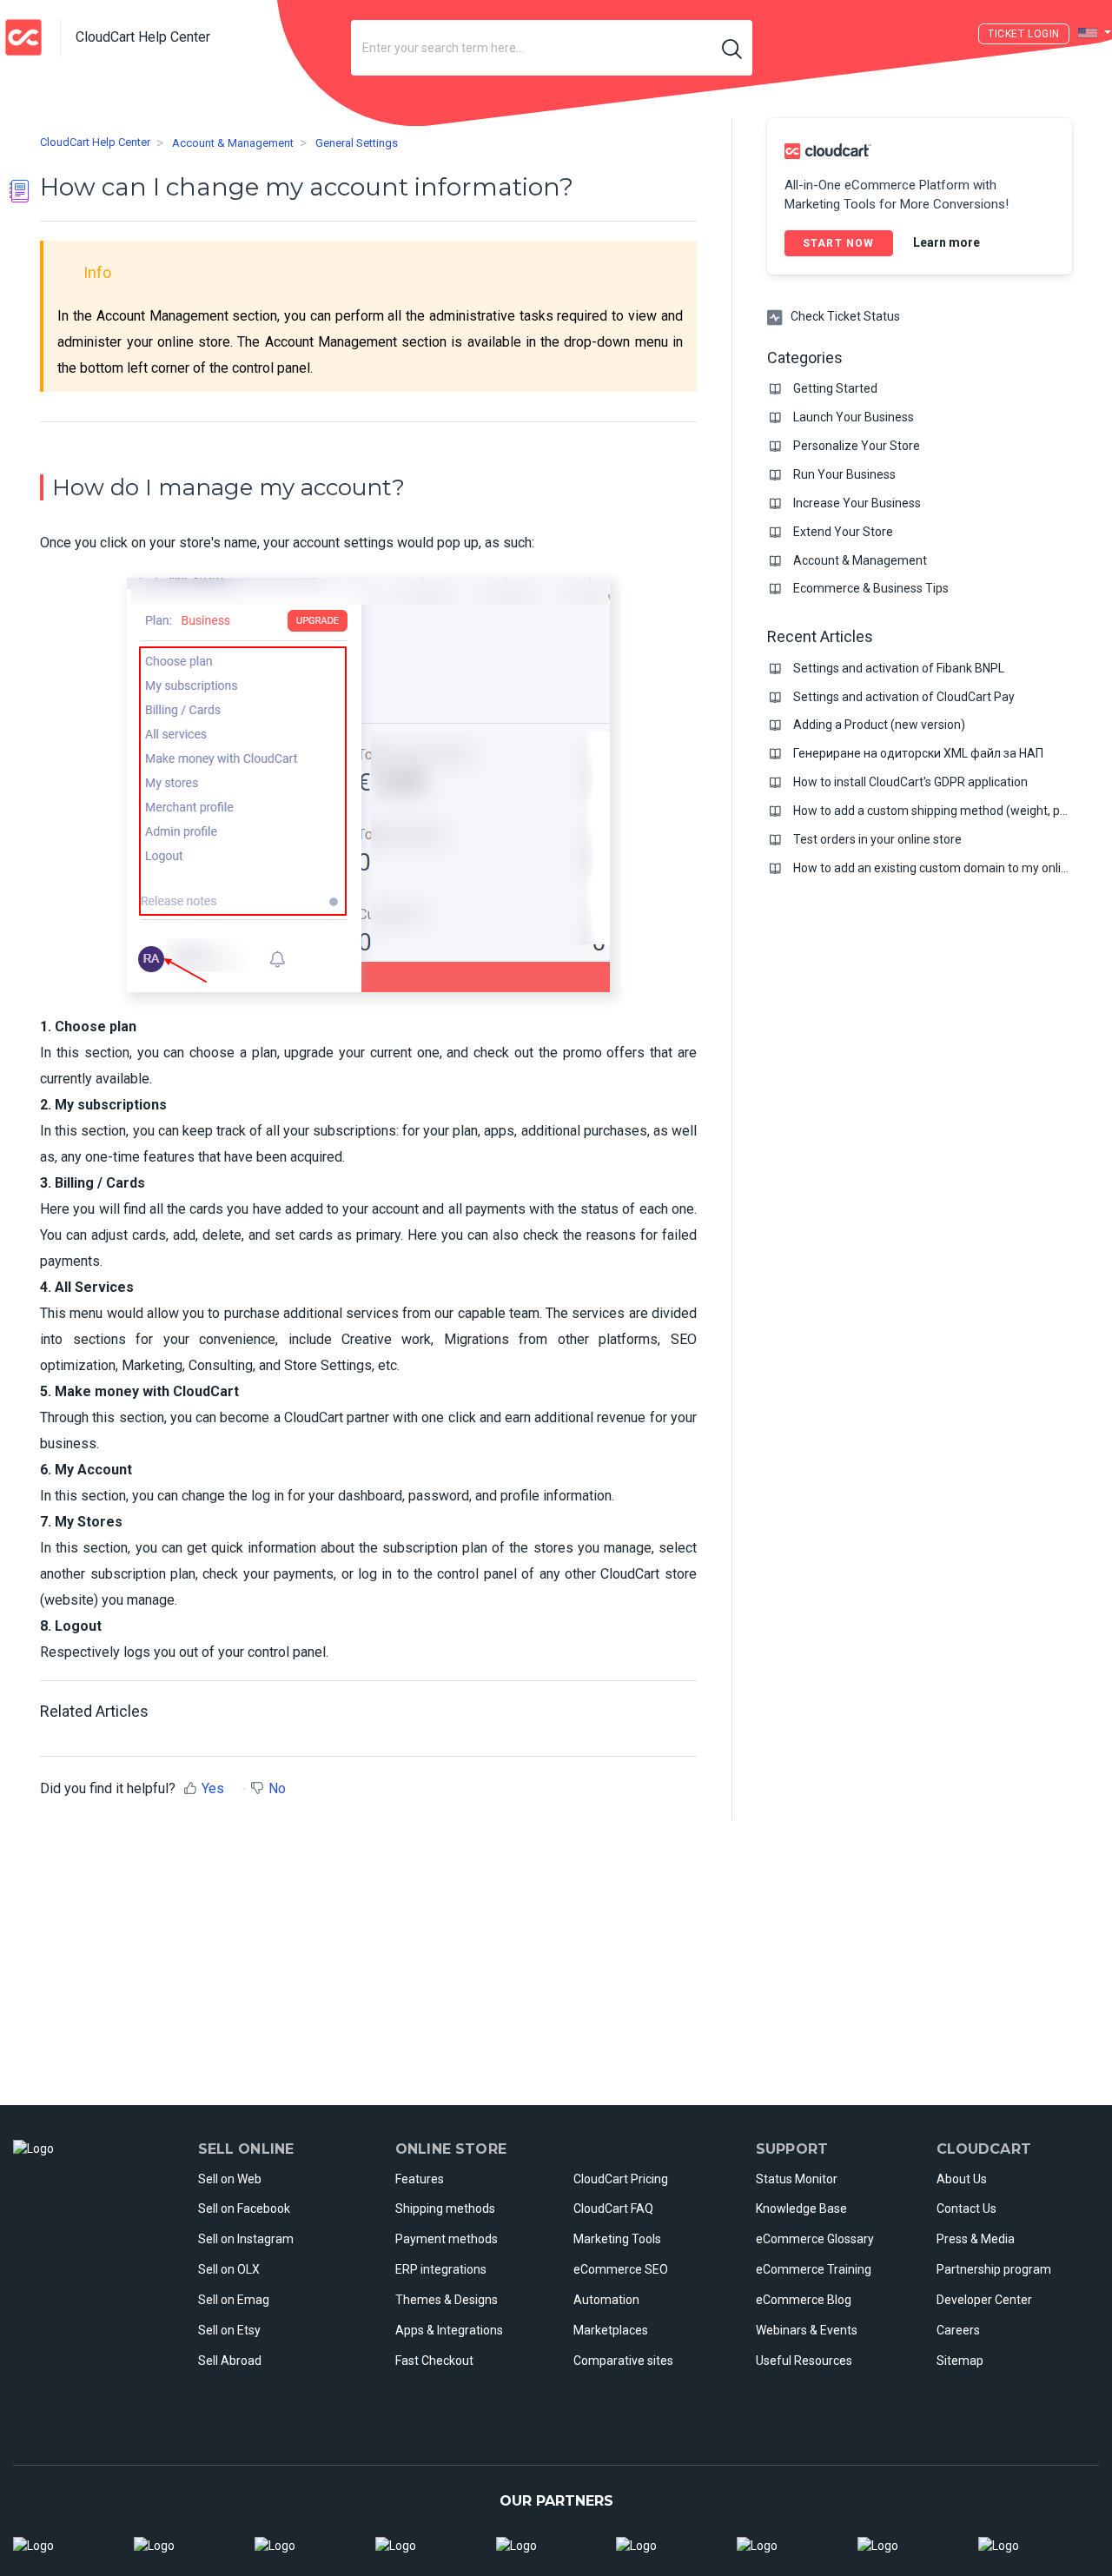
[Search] (732, 48)
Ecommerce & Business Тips (871, 588)
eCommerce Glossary (815, 2239)
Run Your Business (844, 474)
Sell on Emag (234, 2300)
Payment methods (447, 2239)
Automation (606, 2300)
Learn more (947, 242)
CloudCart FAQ (613, 2208)
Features (420, 2179)
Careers (958, 2330)
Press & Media (976, 2239)
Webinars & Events (807, 2330)
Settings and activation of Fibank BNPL (899, 668)
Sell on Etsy (229, 2330)
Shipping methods (445, 2208)
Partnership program (994, 2269)
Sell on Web (230, 2179)
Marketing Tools (617, 2239)
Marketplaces (611, 2330)
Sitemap (960, 2361)
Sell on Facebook (244, 2208)
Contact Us (966, 2208)
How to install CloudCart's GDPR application (910, 782)
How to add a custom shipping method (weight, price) (939, 811)
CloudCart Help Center (95, 143)
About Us (962, 2179)
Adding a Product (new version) (879, 725)
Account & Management (233, 144)
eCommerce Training (814, 2269)
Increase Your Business (857, 503)
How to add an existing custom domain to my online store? (953, 868)
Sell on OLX (229, 2269)
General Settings (357, 144)
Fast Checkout (434, 2361)
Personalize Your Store (857, 446)
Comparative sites (623, 2361)
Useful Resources (804, 2361)
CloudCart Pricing (621, 2179)
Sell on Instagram (246, 2239)
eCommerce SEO (621, 2269)
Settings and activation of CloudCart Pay (904, 697)
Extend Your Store (843, 532)
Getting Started (835, 388)
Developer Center (984, 2300)
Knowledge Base (801, 2208)
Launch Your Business (854, 417)
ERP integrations (441, 2269)
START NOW (839, 243)
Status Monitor (797, 2179)
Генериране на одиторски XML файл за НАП (918, 753)
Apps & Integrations (449, 2330)
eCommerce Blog (804, 2300)
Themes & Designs (447, 2300)
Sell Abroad (230, 2361)
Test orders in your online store (877, 839)
